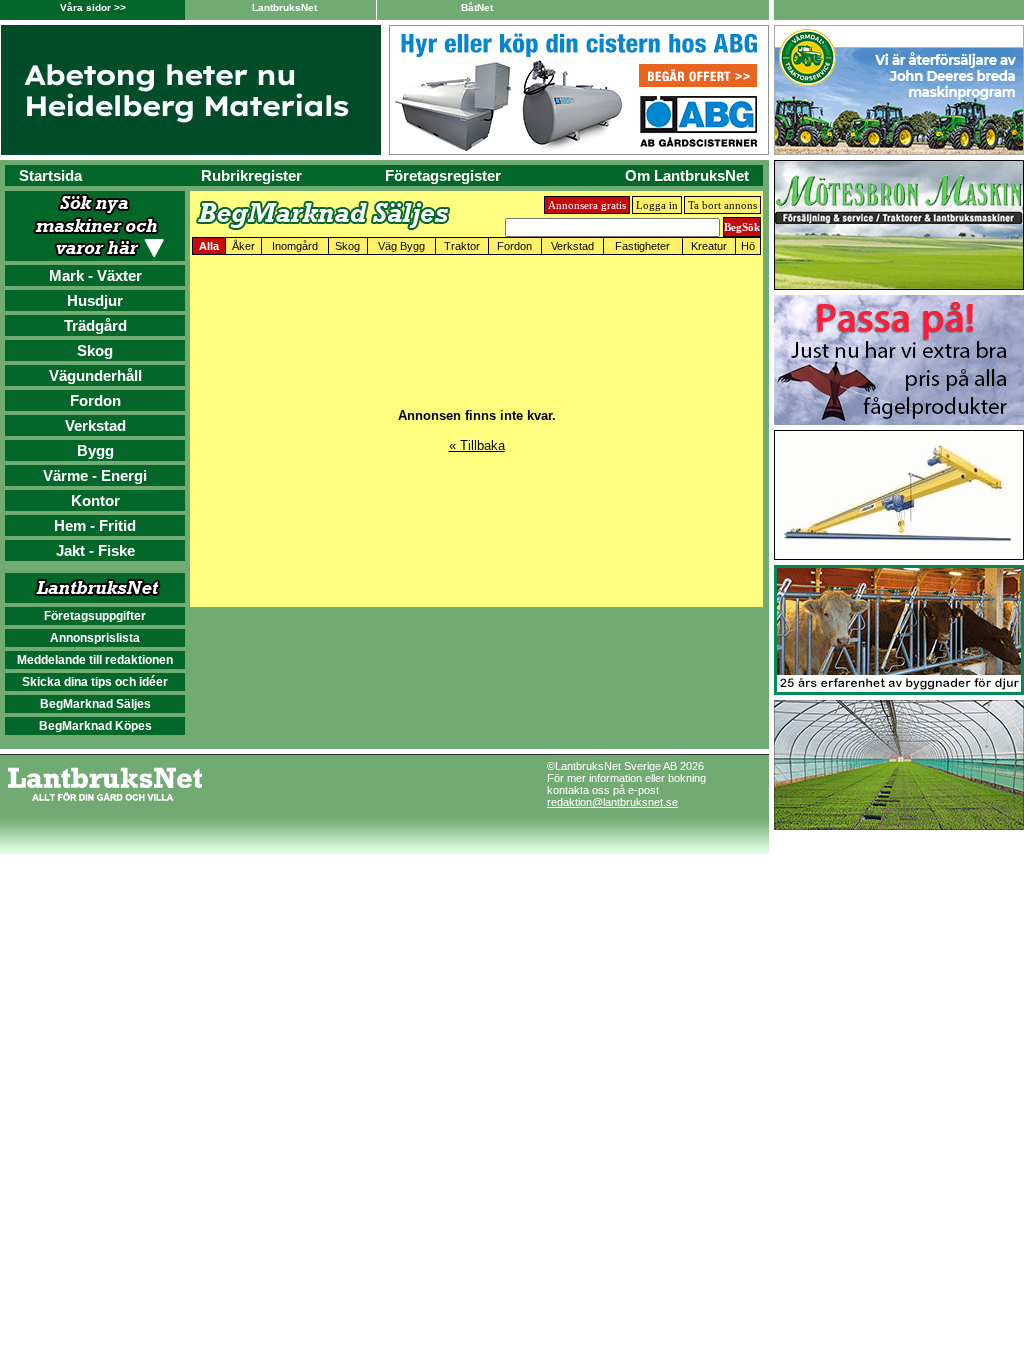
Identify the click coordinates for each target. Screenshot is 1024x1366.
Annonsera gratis (587, 205)
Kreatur (709, 246)
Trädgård (95, 325)
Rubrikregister (251, 175)
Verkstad (95, 425)
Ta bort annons (722, 205)
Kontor (95, 500)
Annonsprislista (95, 638)
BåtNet (477, 7)
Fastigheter (642, 246)
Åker (243, 246)
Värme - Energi (95, 475)
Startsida (50, 175)
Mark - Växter (95, 275)
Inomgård (295, 246)
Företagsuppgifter (95, 616)
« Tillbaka (477, 445)
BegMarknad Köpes (95, 726)
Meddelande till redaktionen (95, 660)
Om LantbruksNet (687, 175)
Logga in (657, 205)
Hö (748, 246)
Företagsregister (443, 175)
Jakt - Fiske (95, 550)
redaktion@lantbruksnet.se (612, 802)
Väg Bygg (401, 246)
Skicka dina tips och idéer (95, 682)
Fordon (95, 400)
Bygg (95, 450)
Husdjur (95, 300)
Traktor (462, 246)
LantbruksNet (284, 7)
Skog (95, 350)
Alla (209, 246)
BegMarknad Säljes (95, 704)
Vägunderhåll (95, 375)
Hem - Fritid (95, 525)
